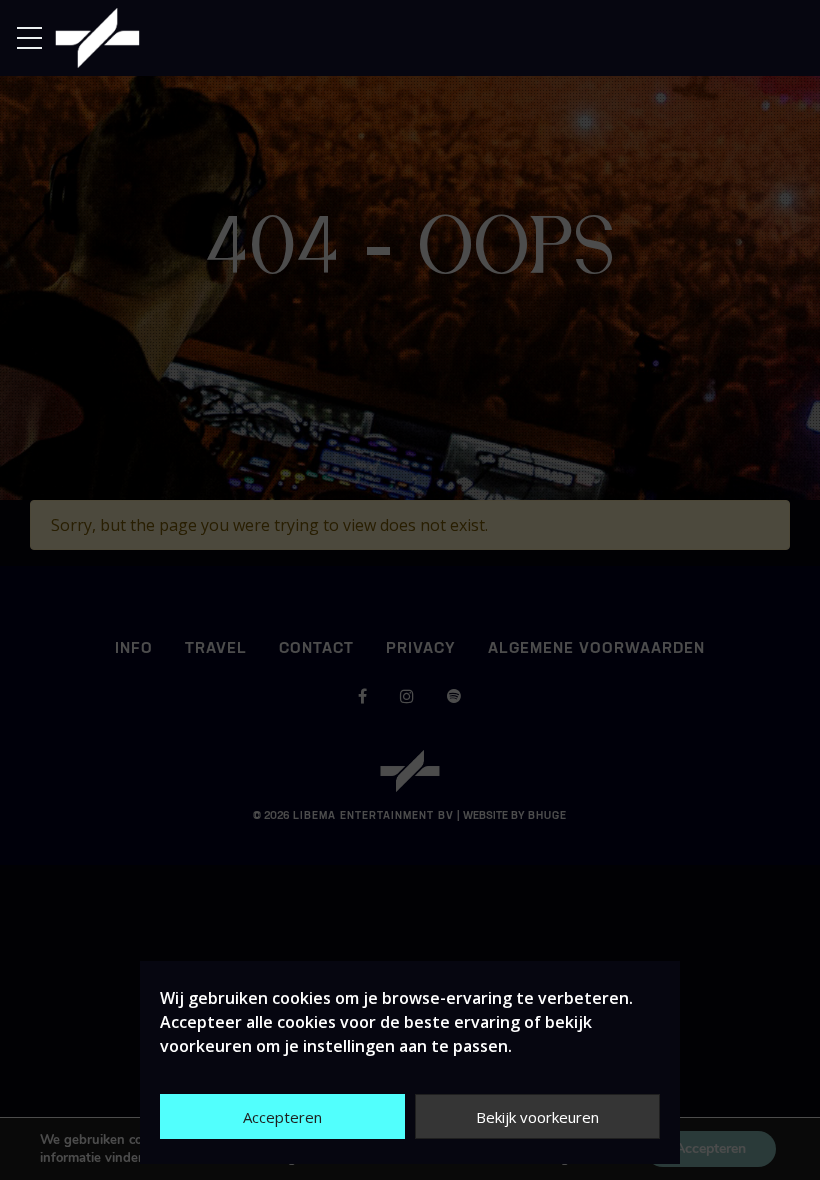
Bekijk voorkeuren (537, 1117)
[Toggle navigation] (35, 38)
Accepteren (282, 1117)
